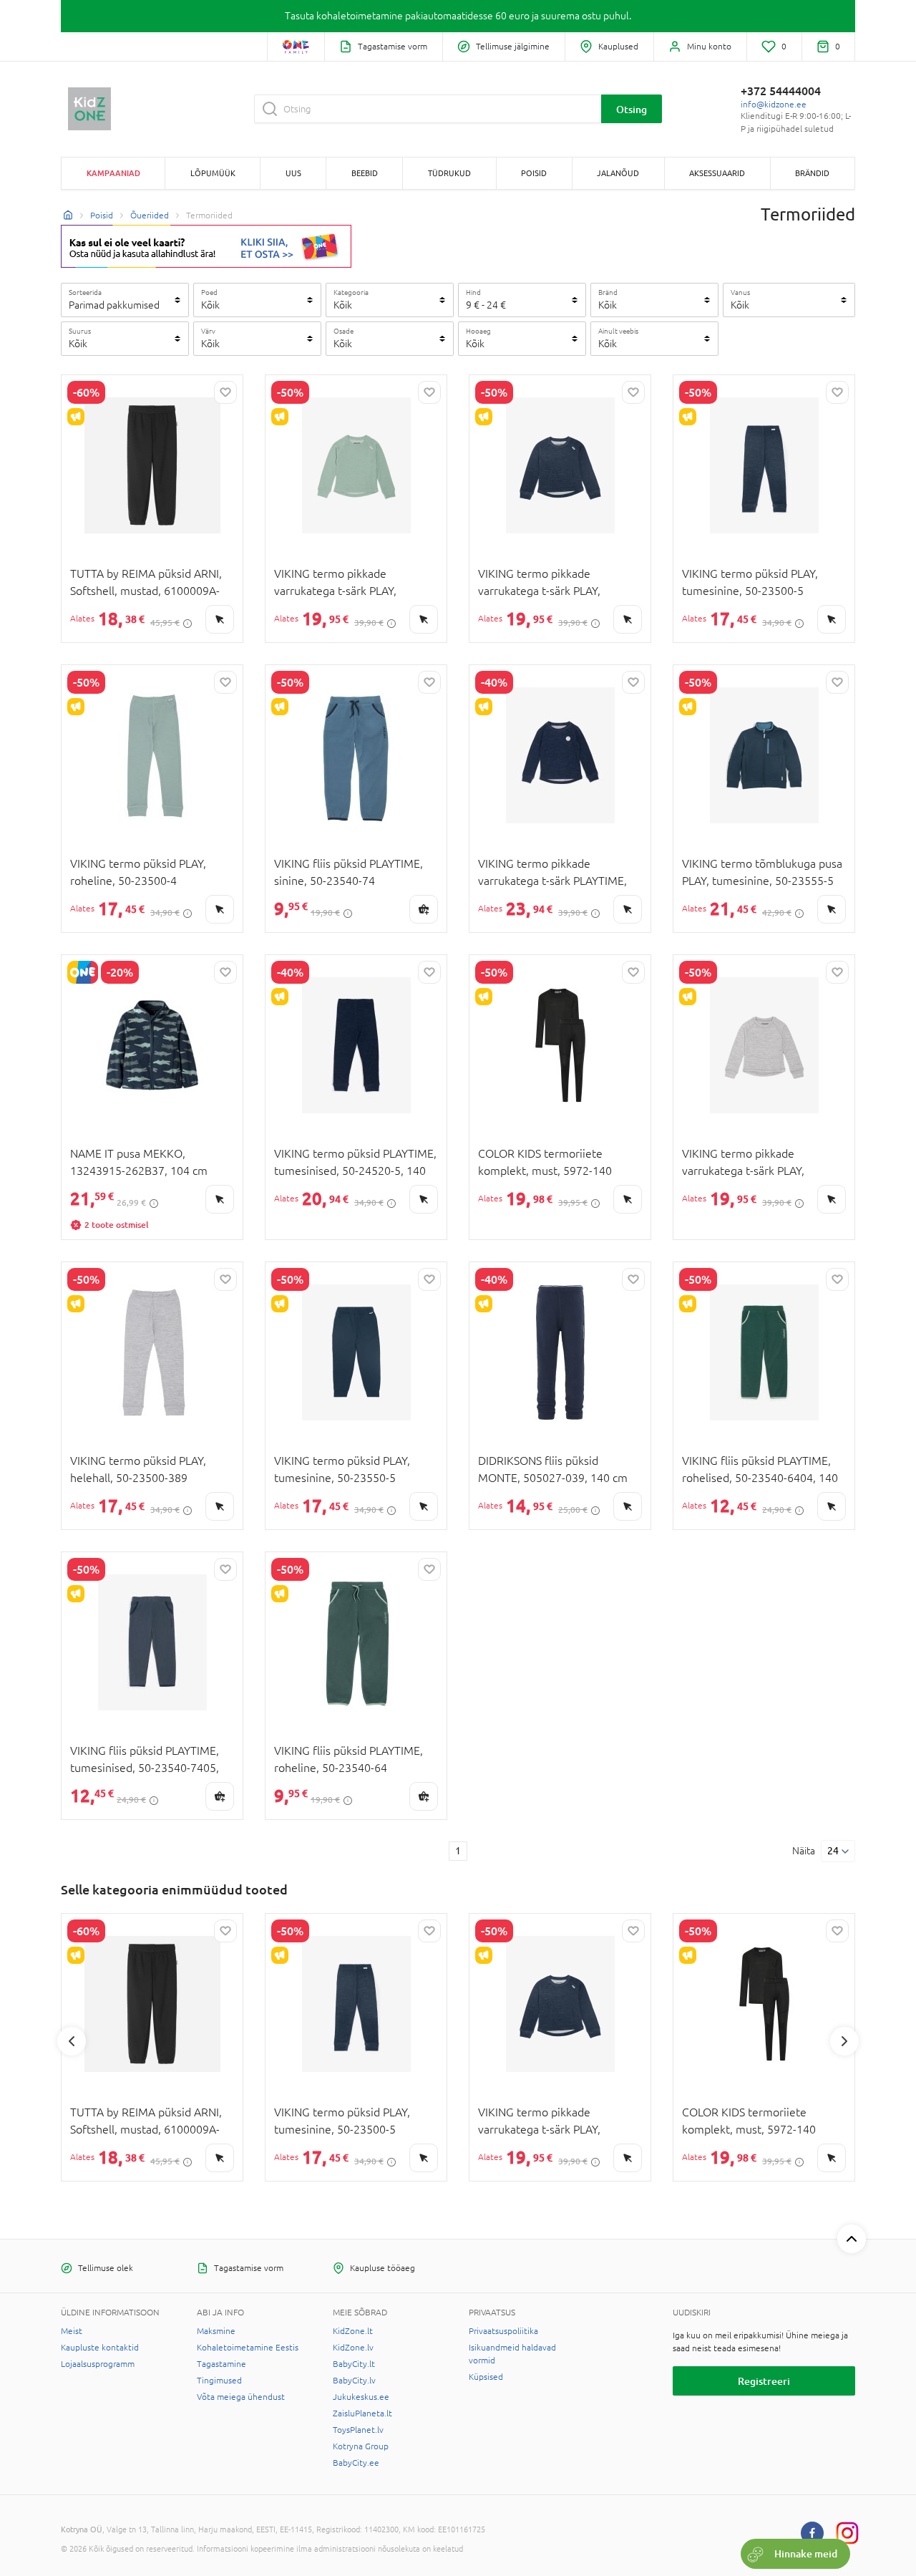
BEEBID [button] (365, 173)
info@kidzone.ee (774, 105)
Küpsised (486, 2377)
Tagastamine (221, 2364)
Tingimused (219, 2381)
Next (844, 2041)
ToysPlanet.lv (358, 2430)
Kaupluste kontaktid (100, 2348)
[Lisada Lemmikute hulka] (225, 392)
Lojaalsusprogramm (98, 2364)
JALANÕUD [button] (618, 173)
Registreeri (764, 2381)
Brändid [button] (812, 173)
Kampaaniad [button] (113, 173)
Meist (72, 2331)
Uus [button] (293, 173)
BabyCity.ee (356, 2463)
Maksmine (216, 2331)
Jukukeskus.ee (361, 2397)
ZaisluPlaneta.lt (362, 2413)
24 (833, 1851)
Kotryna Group (361, 2446)
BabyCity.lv (354, 2381)
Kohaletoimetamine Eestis (248, 2348)
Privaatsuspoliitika (503, 2331)
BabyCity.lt (354, 2364)
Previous (72, 2041)
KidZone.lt (353, 2331)
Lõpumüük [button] (213, 173)
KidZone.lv (353, 2348)
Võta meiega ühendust (241, 2397)
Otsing (632, 109)
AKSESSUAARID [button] (717, 173)
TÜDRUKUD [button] (449, 173)
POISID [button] (534, 173)
